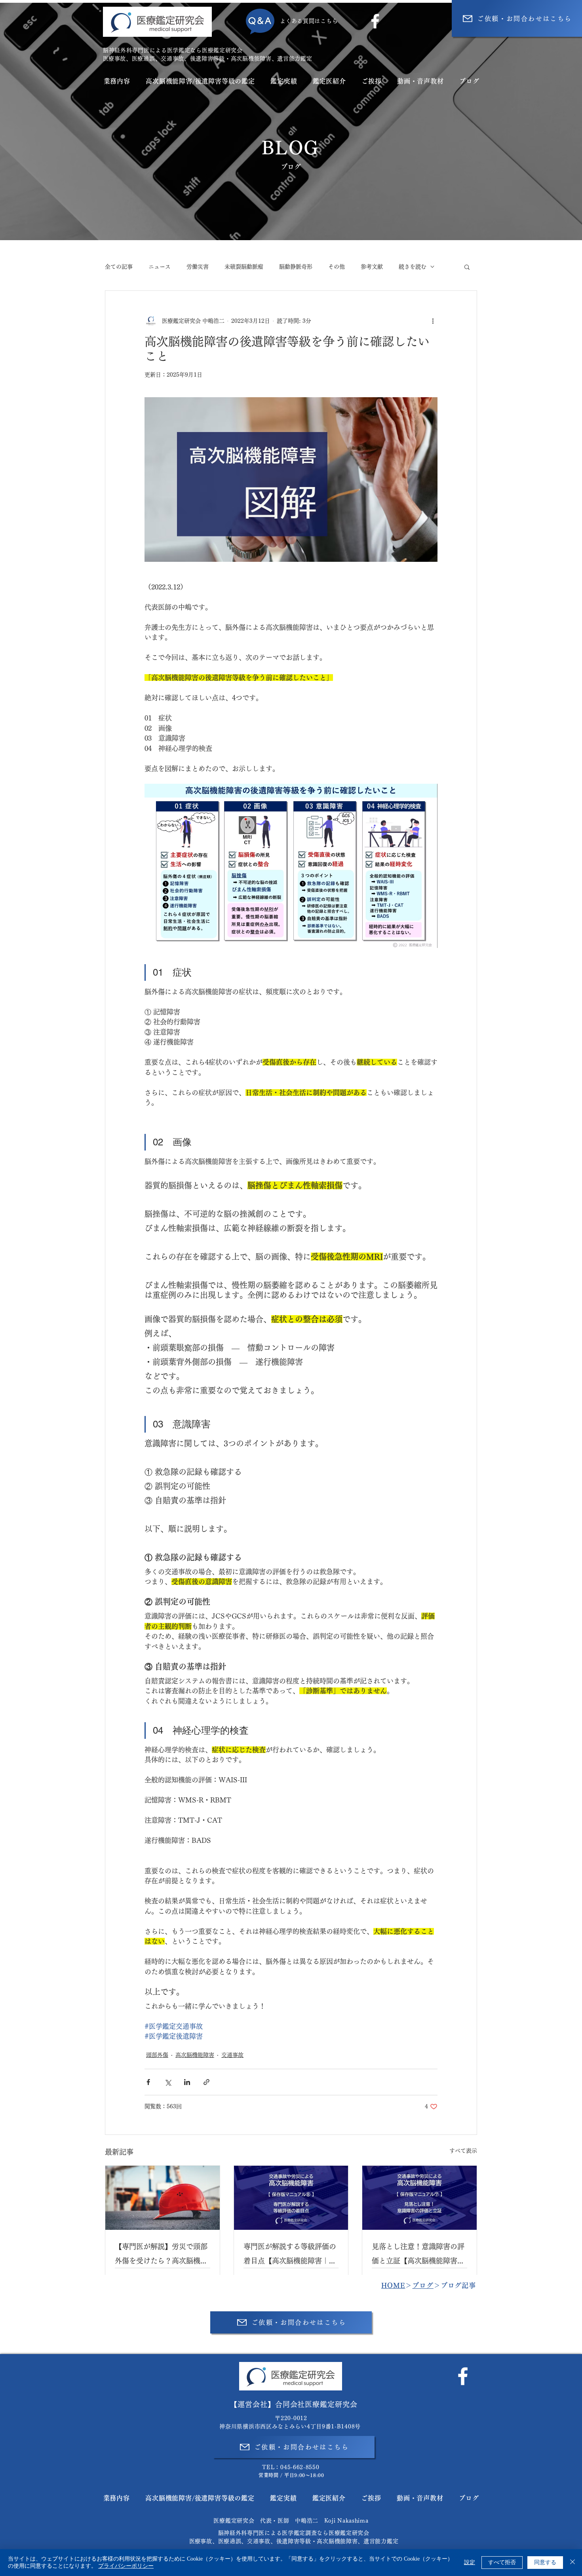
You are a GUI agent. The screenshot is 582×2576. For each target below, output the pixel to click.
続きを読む (413, 267)
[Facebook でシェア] (148, 2082)
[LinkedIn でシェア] (187, 2082)
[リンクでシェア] (206, 2082)
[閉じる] (572, 2563)
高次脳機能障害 (195, 2055)
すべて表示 (463, 2151)
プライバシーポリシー (126, 2566)
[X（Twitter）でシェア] (168, 2082)
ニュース (160, 267)
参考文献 (372, 267)
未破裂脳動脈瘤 (244, 267)
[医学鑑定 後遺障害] (419, 2198)
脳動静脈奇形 (296, 267)
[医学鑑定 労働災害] (163, 2198)
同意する (545, 2562)
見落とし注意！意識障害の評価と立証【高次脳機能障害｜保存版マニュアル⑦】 (418, 2255)
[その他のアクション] (433, 321)
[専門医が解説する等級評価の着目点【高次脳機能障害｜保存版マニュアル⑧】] (291, 2198)
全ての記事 (119, 267)
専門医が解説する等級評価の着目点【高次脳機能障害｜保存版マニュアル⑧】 (290, 2255)
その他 (337, 267)
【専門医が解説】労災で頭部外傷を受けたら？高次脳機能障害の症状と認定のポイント (161, 2255)
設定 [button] (470, 2562)
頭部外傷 (157, 2055)
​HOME (393, 2285)
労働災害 (198, 267)
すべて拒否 (502, 2562)
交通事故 (232, 2055)
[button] (467, 267)
